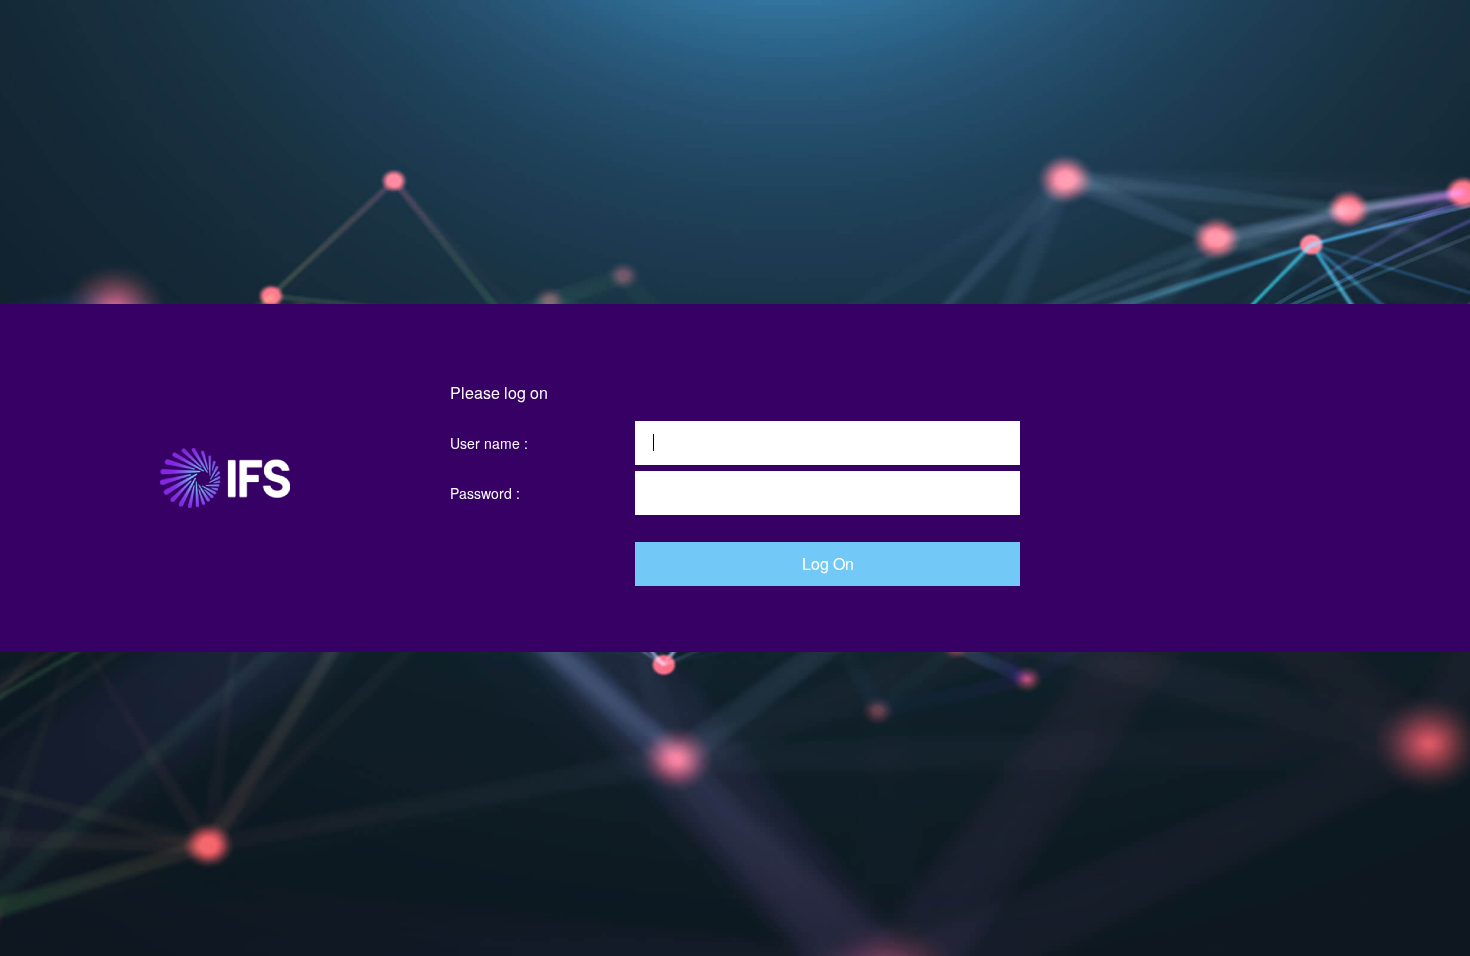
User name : (489, 443)
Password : (485, 493)
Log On (828, 563)
